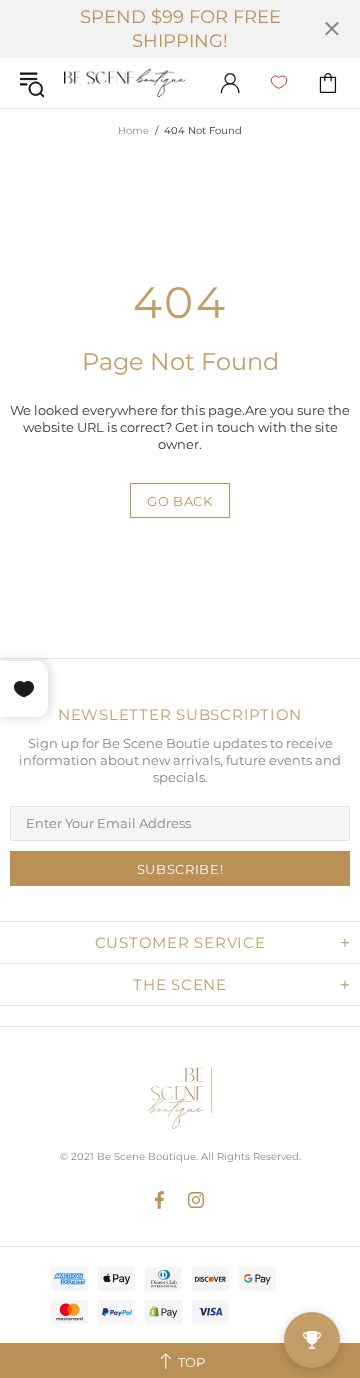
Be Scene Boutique (125, 83)
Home (133, 130)
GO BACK (180, 501)
